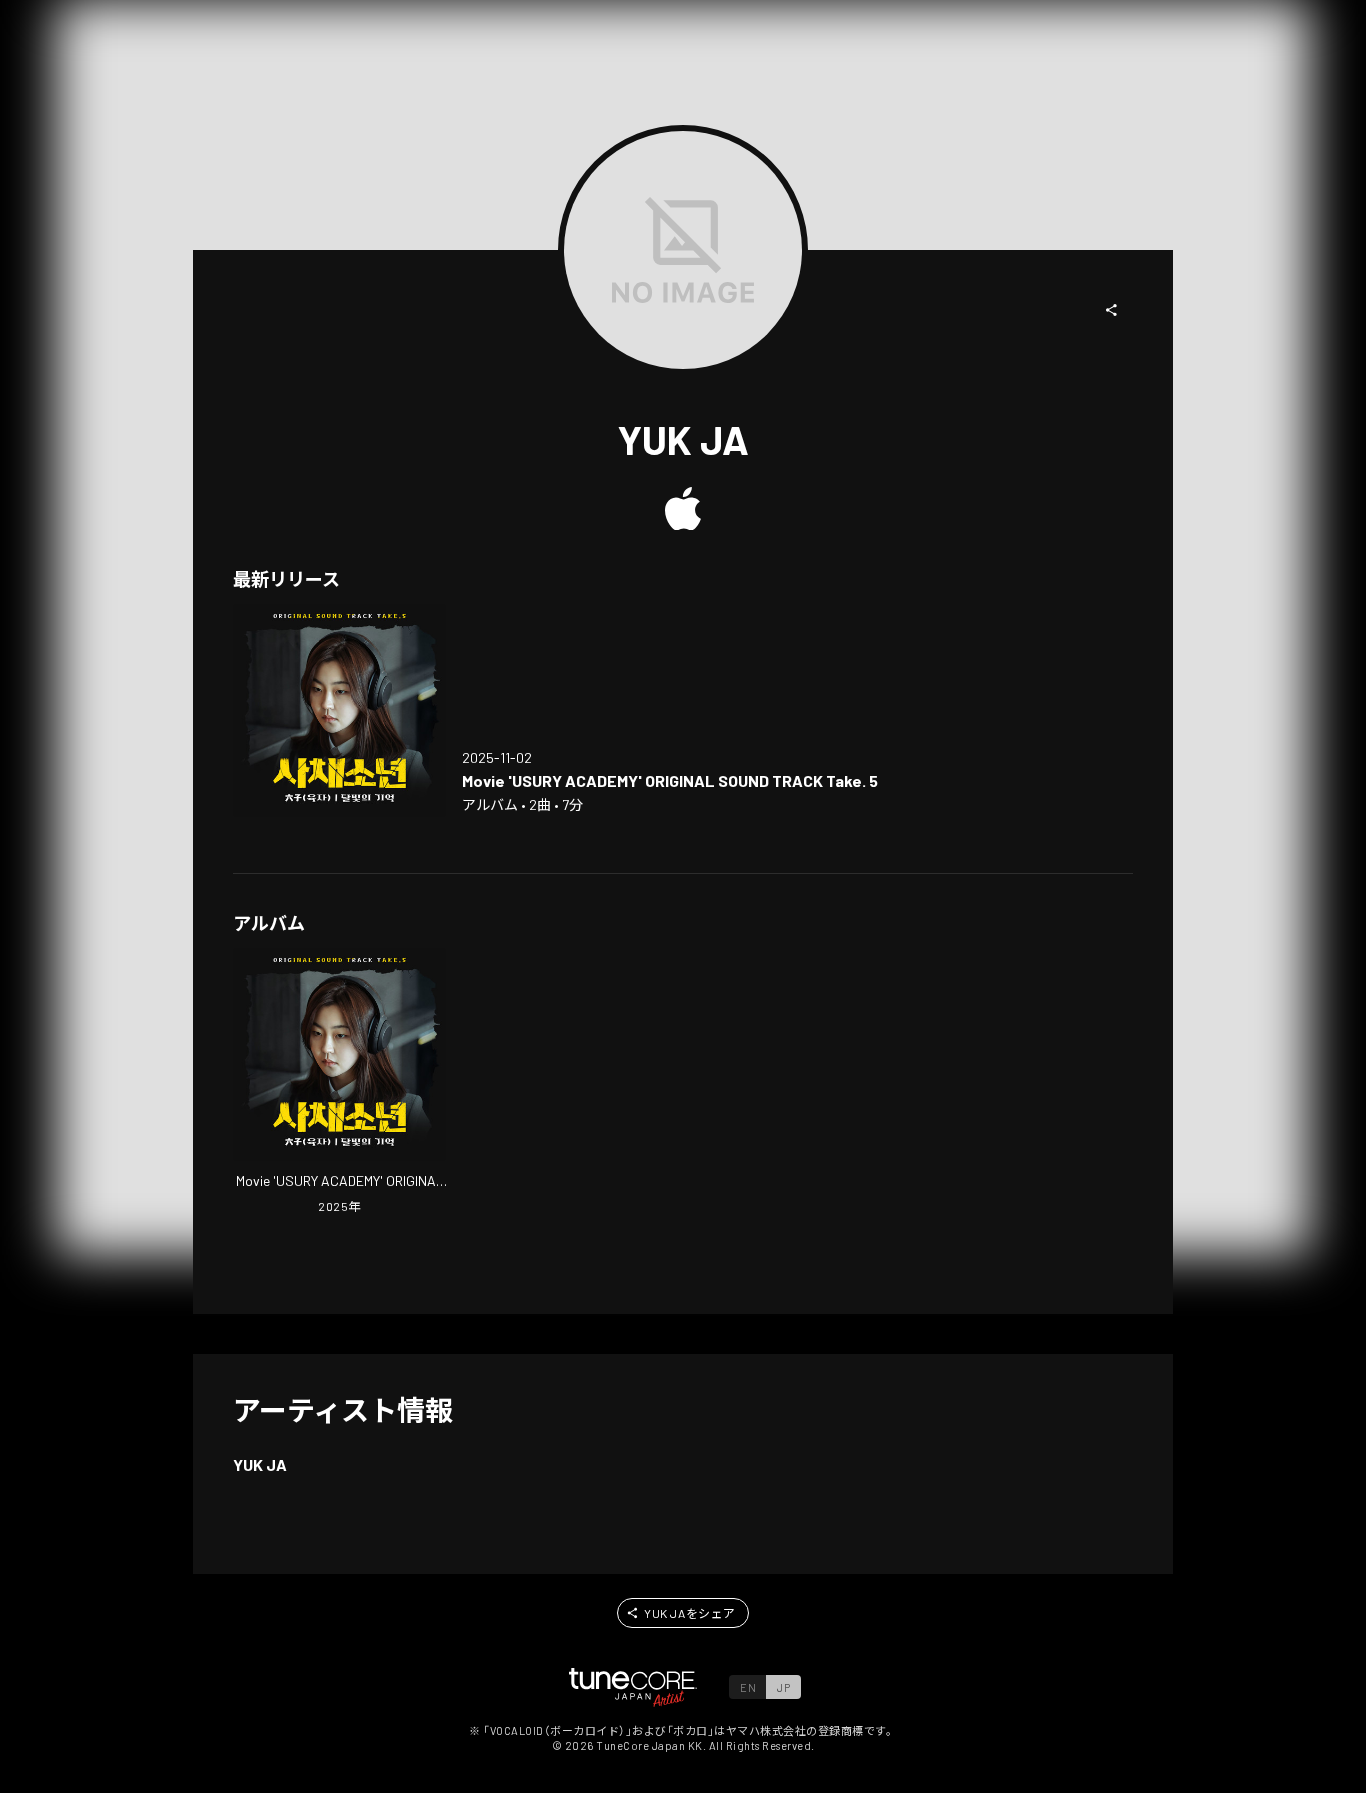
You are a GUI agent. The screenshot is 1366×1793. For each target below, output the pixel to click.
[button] (1112, 310)
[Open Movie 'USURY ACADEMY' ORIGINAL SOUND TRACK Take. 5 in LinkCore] (339, 710)
